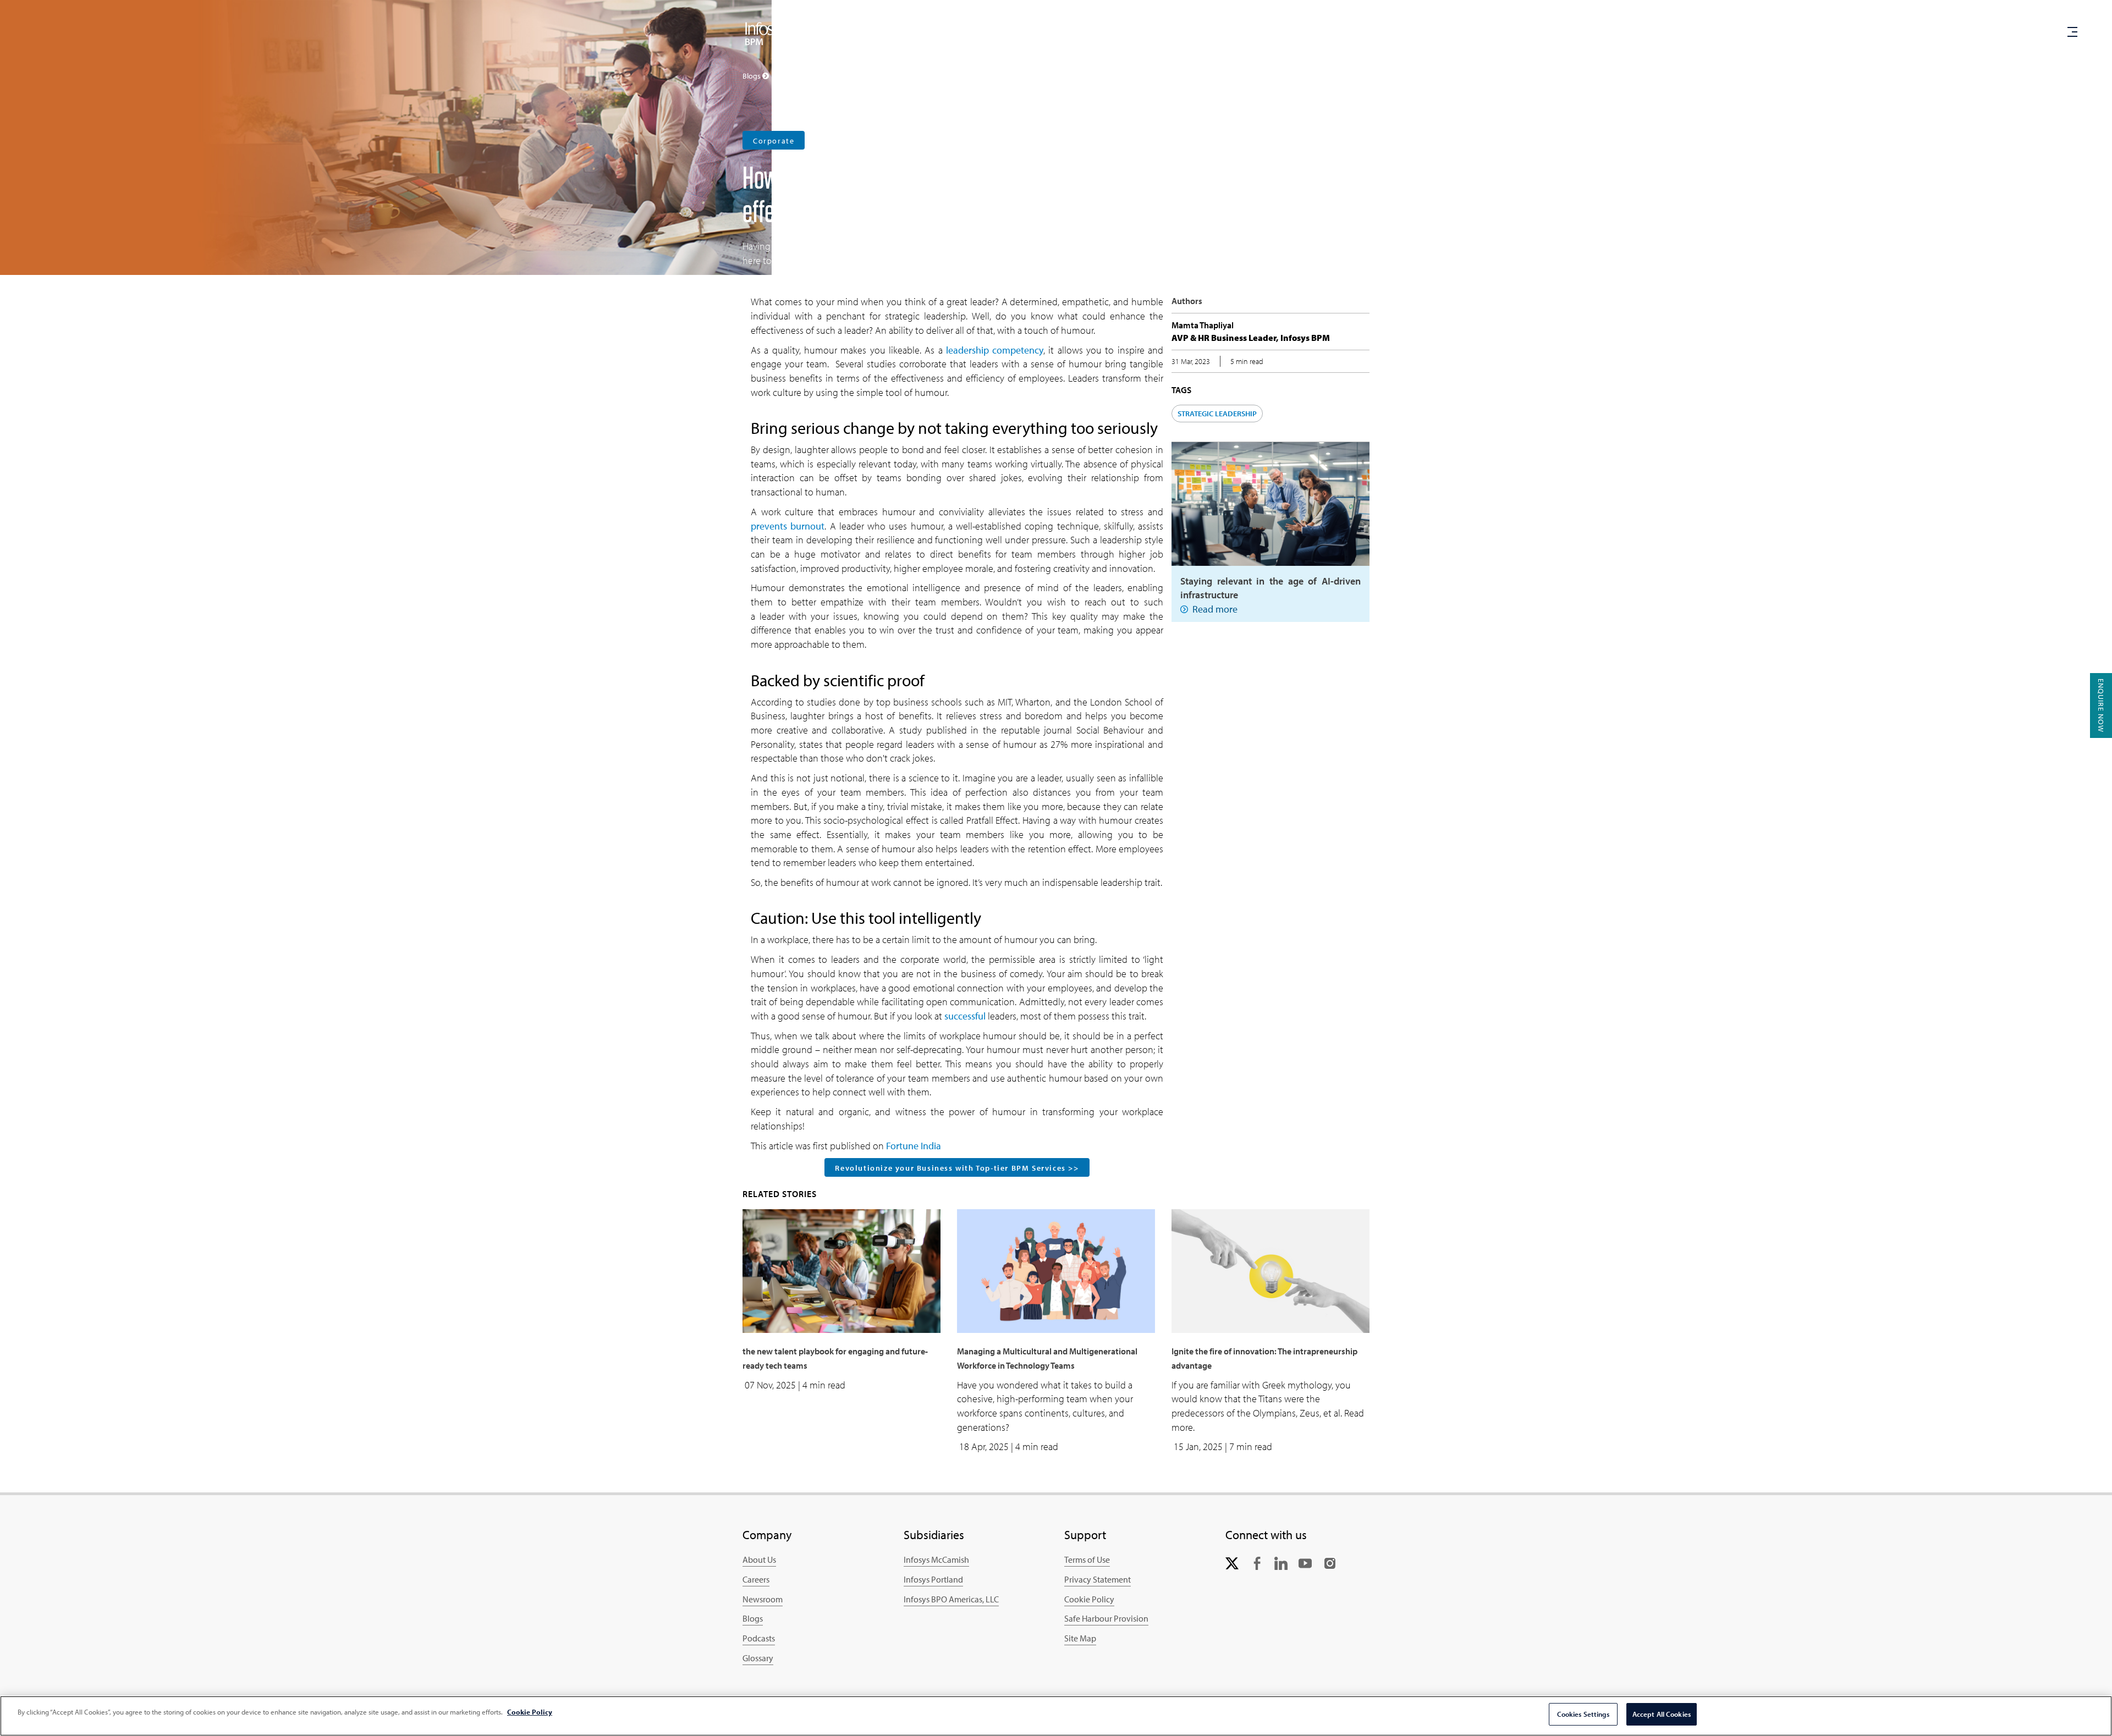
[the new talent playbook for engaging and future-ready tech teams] (842, 1270)
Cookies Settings (1583, 1714)
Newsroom (763, 1599)
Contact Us (1230, 33)
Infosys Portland (933, 1579)
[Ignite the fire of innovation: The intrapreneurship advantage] (1270, 1270)
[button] (2027, 34)
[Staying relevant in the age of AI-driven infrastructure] (1270, 503)
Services (1095, 34)
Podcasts (759, 1638)
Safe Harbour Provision (1106, 1618)
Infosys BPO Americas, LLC (951, 1599)
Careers (1288, 33)
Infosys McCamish (936, 1559)
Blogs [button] (752, 76)
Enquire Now (2101, 706)
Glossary (758, 1658)
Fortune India (914, 1146)
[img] (766, 33)
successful (965, 1016)
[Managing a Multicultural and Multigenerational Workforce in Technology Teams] (1056, 1270)
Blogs (753, 1618)
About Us (759, 1559)
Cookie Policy (1089, 1599)
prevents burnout (788, 526)
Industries (1160, 34)
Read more (1215, 609)
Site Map (1080, 1638)
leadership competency (995, 350)
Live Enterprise (1028, 33)
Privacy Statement (1098, 1579)
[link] (1232, 1562)
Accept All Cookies (1662, 1714)
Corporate (774, 141)
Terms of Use (1087, 1559)
